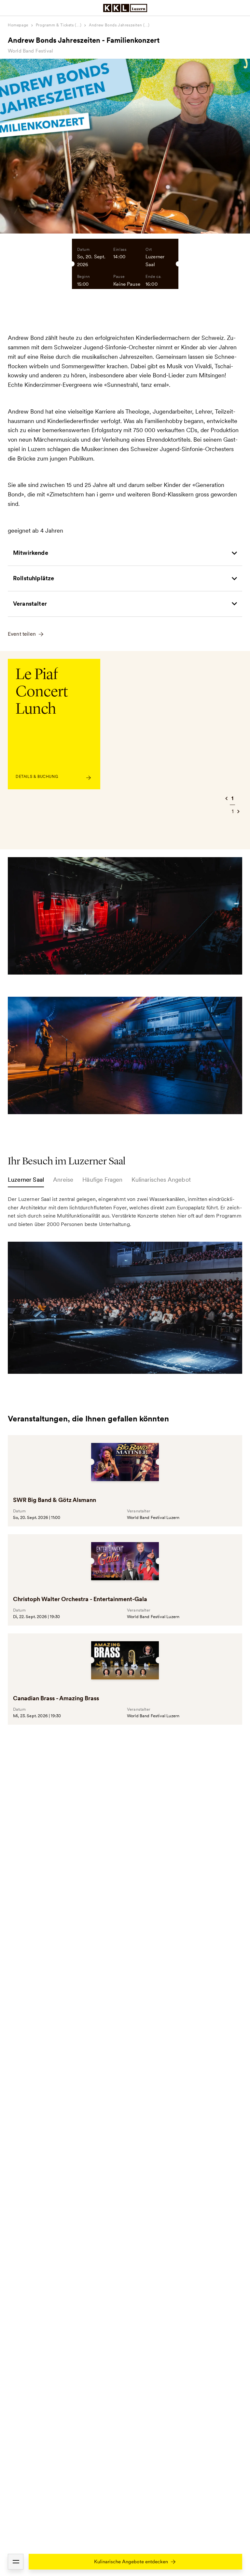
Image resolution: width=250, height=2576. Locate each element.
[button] (16, 2562)
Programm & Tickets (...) (59, 25)
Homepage (18, 25)
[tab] (26, 1181)
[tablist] (125, 1181)
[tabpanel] (125, 1284)
